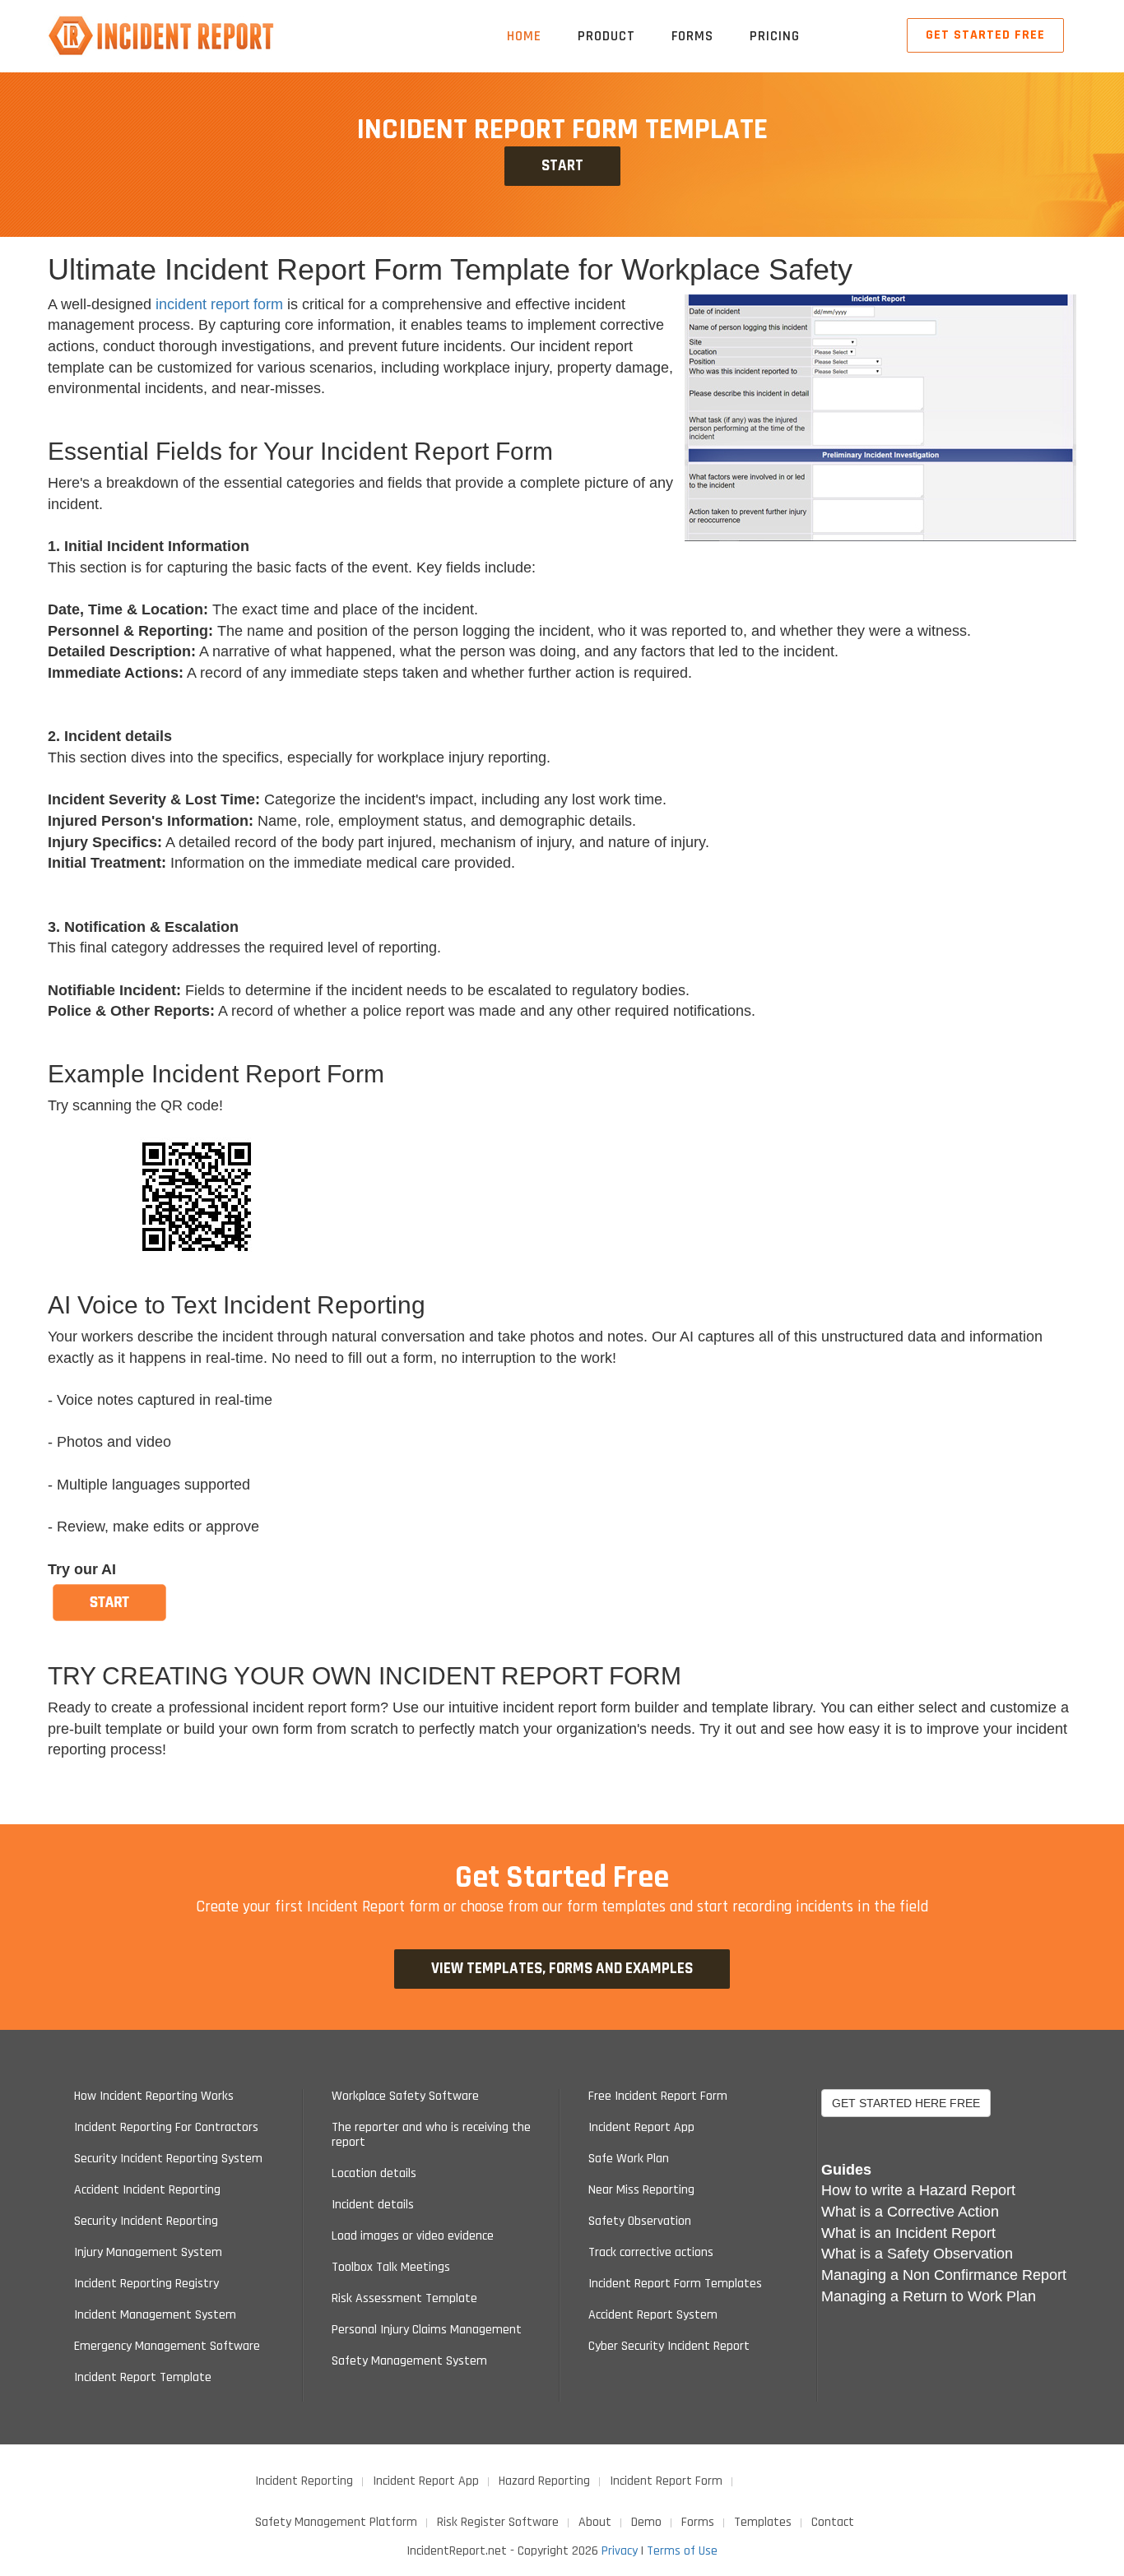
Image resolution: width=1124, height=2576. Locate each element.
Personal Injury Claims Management (427, 2330)
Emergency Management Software (167, 2347)
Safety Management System (409, 2361)
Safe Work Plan (629, 2159)
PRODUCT (606, 36)
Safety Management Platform (336, 2522)
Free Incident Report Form (658, 2096)
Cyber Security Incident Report (669, 2347)
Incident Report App (641, 2128)
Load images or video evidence (413, 2236)
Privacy (620, 2551)
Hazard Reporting (544, 2481)
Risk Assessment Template (404, 2299)
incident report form (219, 304)
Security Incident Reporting (146, 2222)
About (595, 2522)
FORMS (692, 36)
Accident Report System (653, 2315)
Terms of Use (682, 2551)
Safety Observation (640, 2222)
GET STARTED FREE (985, 35)
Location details (374, 2174)
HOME (524, 36)
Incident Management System (155, 2315)
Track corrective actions (651, 2253)
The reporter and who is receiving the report (431, 2135)
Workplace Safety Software (405, 2096)
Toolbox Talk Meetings (391, 2268)
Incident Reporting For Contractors (166, 2128)
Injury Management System (148, 2253)
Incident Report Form (666, 2481)
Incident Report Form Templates (675, 2284)
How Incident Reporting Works (154, 2096)
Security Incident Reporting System (168, 2159)
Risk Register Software (498, 2522)
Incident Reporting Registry (146, 2284)
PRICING (775, 36)
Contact (833, 2522)
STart (562, 166)
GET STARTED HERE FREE (906, 2103)
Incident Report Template (143, 2378)
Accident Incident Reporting (147, 2190)
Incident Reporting (304, 2481)
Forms (698, 2522)
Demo (646, 2522)
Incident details (373, 2205)
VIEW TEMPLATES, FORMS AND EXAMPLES (562, 1969)
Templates (763, 2522)
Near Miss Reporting (641, 2190)
